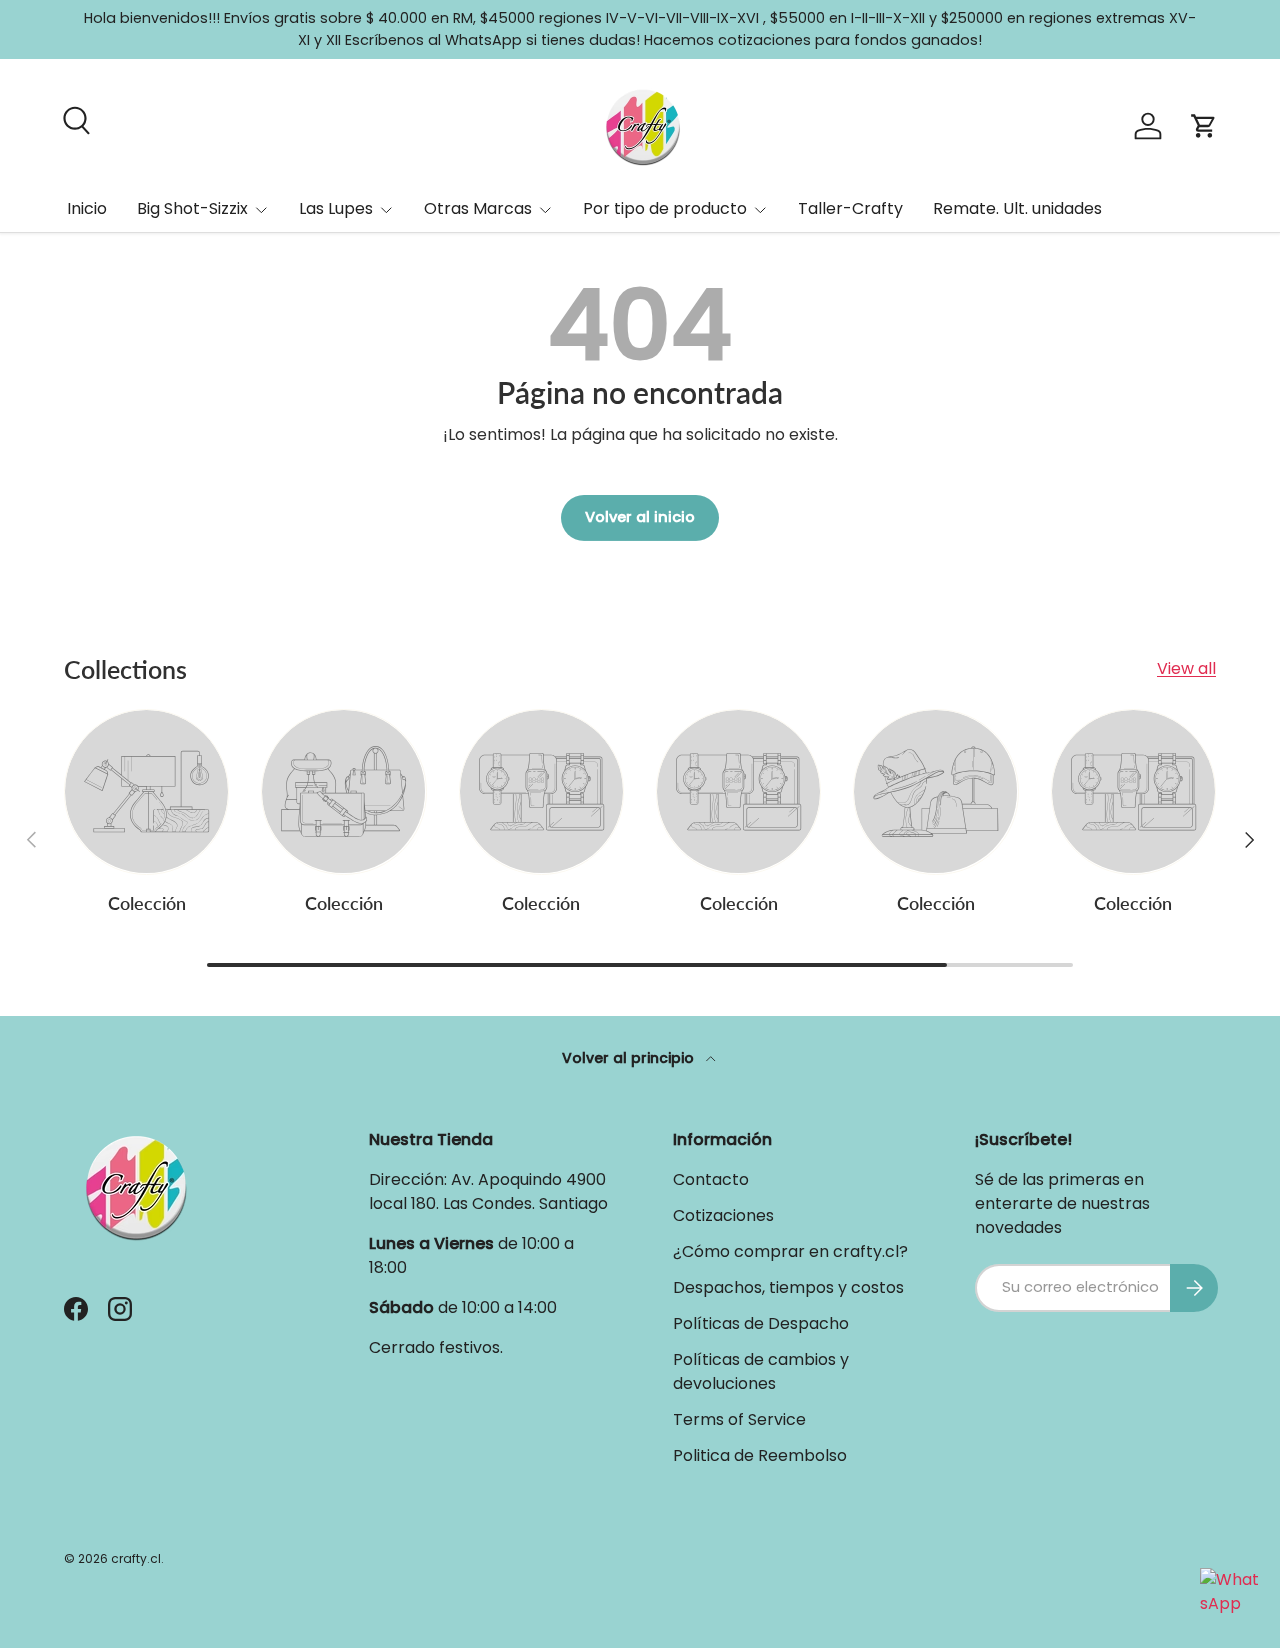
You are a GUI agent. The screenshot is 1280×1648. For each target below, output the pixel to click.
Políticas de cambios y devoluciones (761, 1371)
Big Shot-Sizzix (192, 208)
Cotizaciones (723, 1215)
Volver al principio (630, 1058)
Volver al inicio (640, 517)
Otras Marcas (478, 208)
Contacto (711, 1179)
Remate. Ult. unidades (1017, 208)
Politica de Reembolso (760, 1455)
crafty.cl (136, 1558)
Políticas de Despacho (761, 1323)
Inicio (87, 208)
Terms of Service (739, 1419)
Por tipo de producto (665, 208)
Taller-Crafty (850, 208)
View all (1186, 668)
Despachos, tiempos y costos (788, 1287)
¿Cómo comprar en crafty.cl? (790, 1251)
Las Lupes (336, 208)
